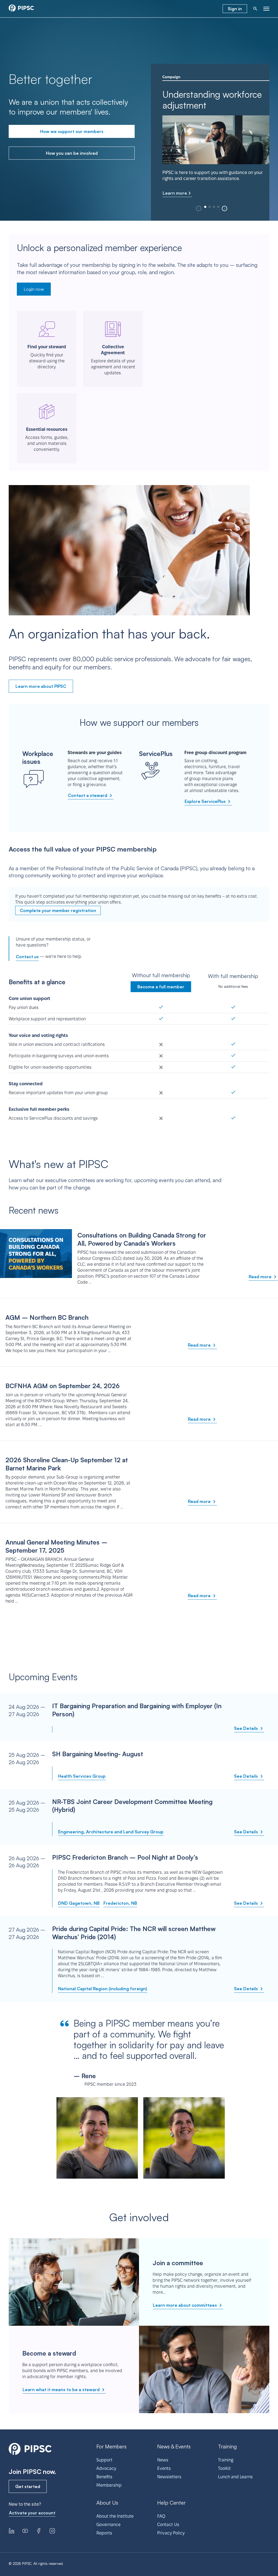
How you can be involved (72, 153)
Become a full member (161, 987)
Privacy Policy (171, 2533)
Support (104, 2460)
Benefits (104, 2477)
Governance (108, 2525)
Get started (28, 2486)
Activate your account (32, 2513)
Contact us (27, 957)
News (163, 2460)
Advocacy (106, 2468)
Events (164, 2468)
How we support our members (72, 131)
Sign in (235, 9)
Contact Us (168, 2525)
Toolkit (224, 2468)
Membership (109, 2485)
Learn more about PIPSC (41, 686)
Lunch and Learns (235, 2477)
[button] (225, 208)
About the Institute (115, 2516)
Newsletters (169, 2477)
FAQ (161, 2516)
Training (226, 2460)
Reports (104, 2533)
